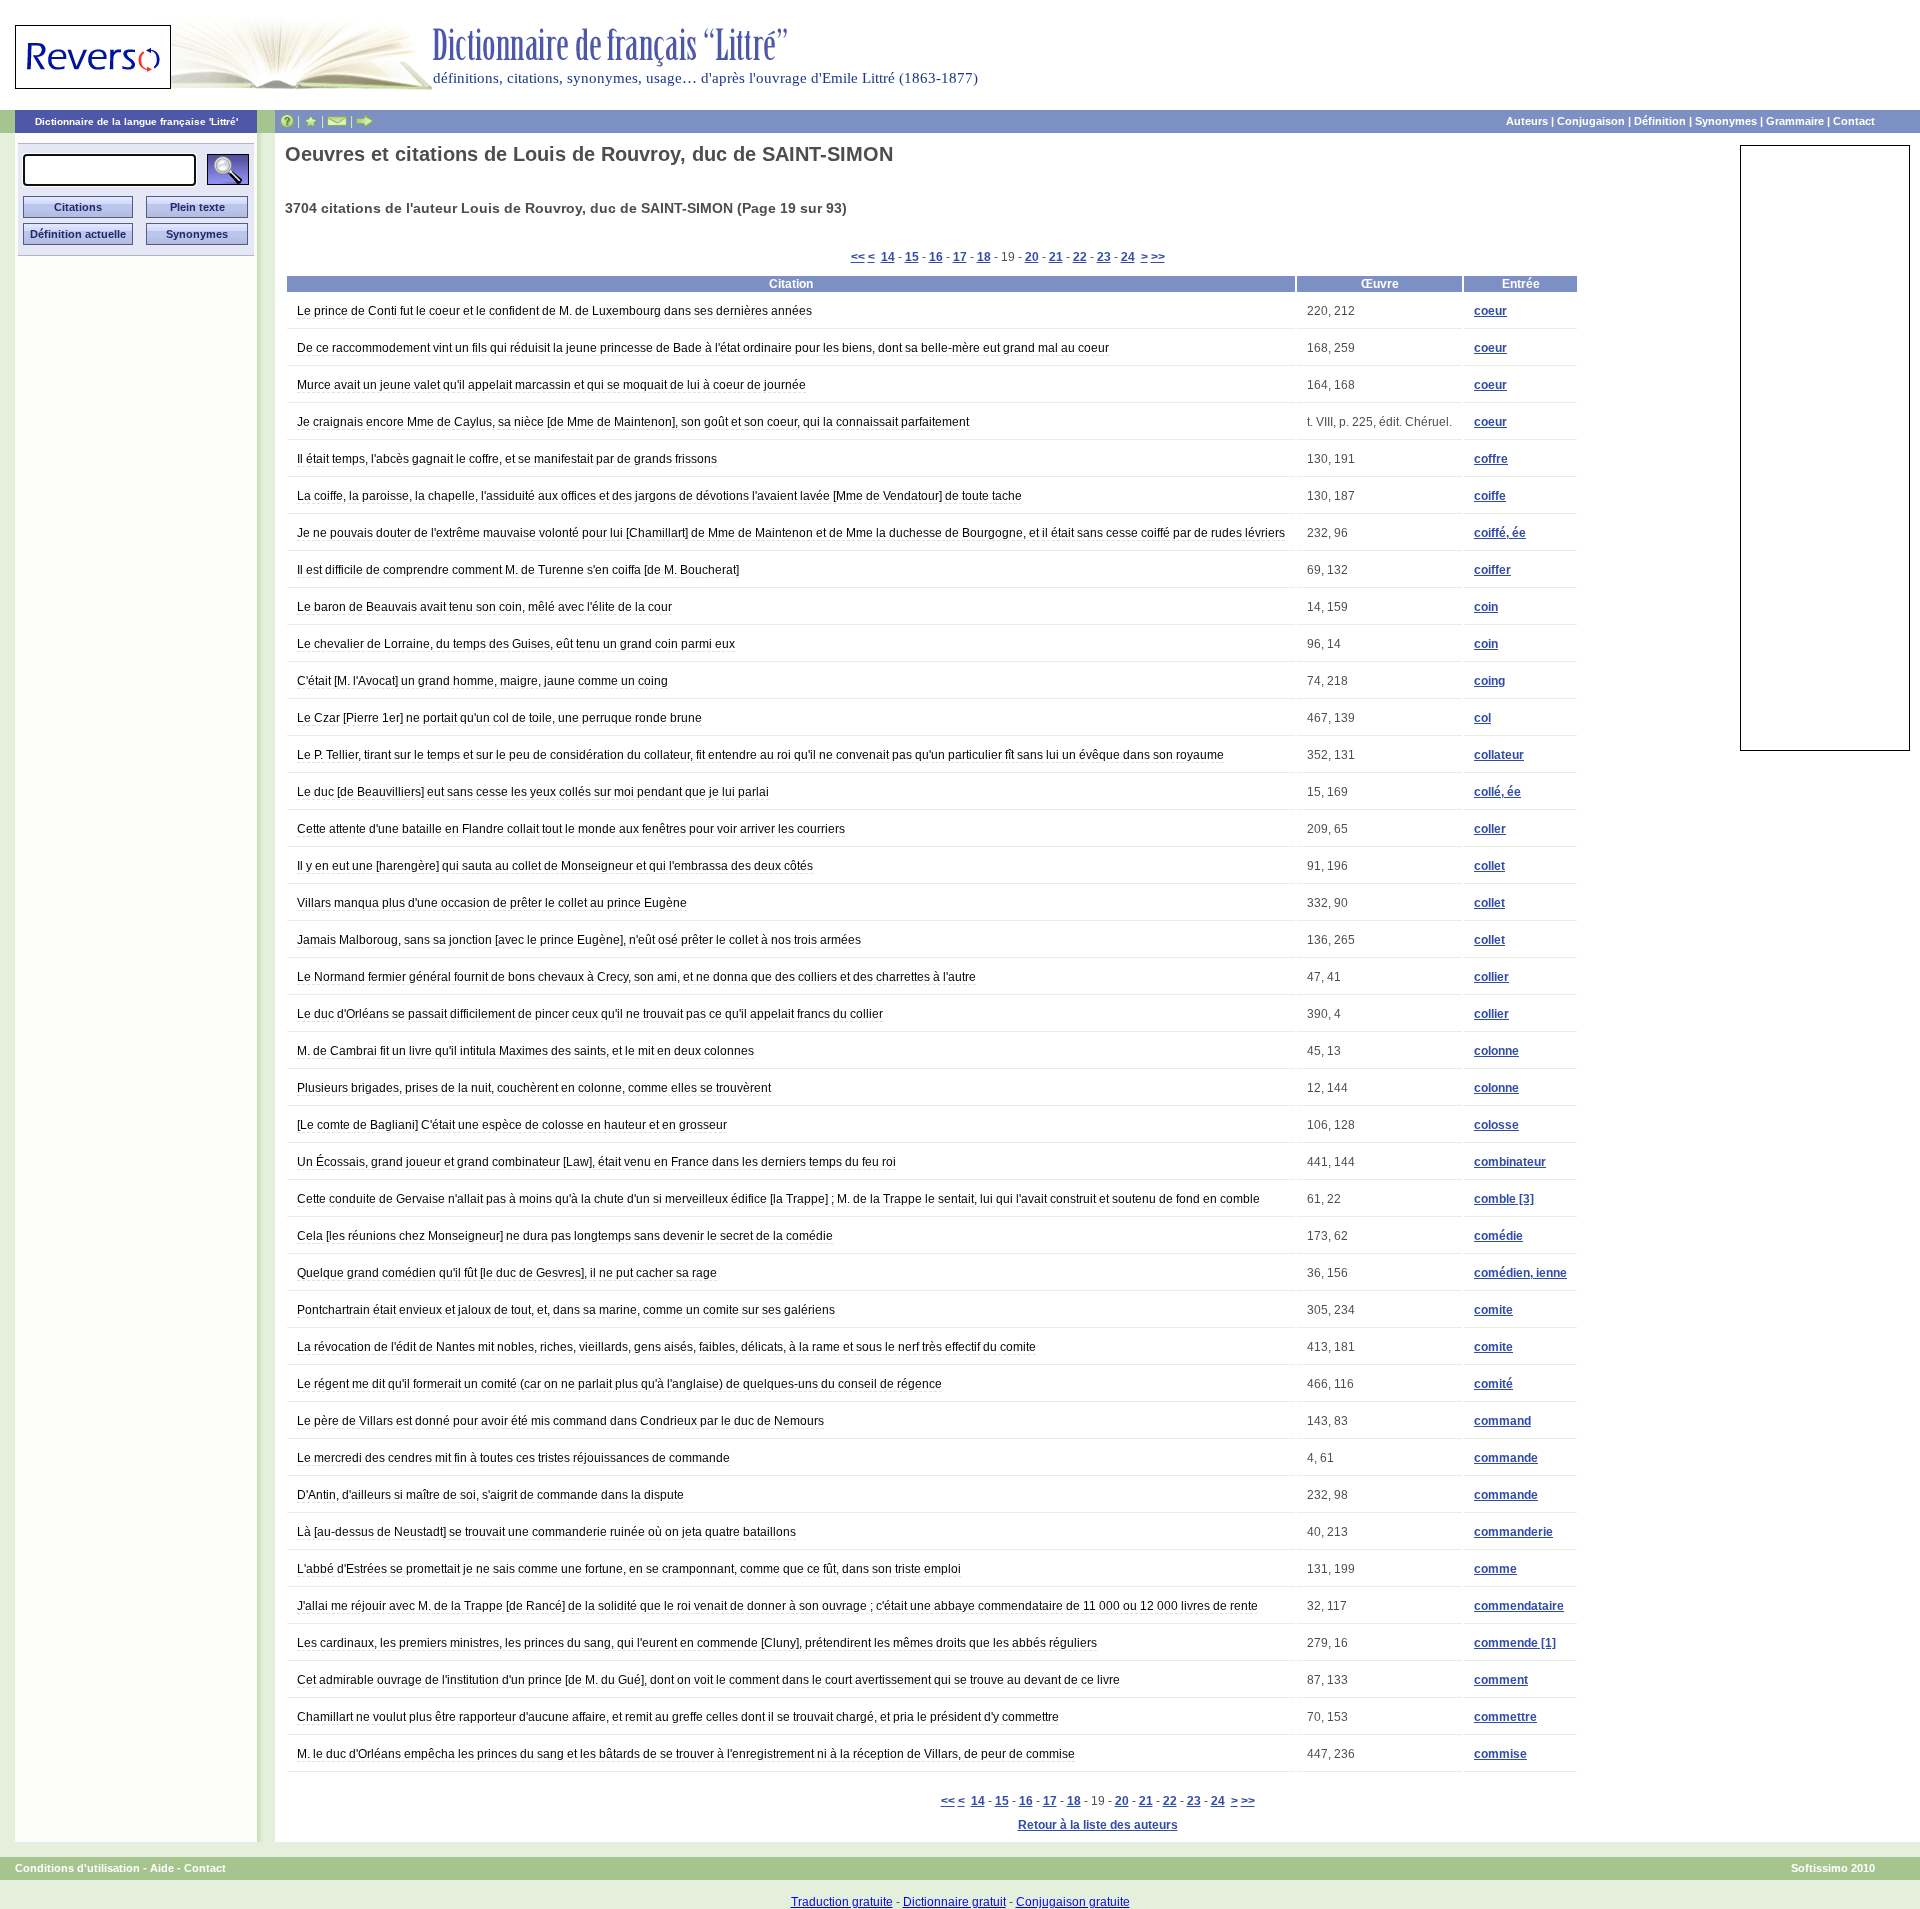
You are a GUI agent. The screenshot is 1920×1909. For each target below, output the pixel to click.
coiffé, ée (1500, 533)
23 (1104, 257)
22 (1080, 257)
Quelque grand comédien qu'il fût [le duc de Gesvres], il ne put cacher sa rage (507, 1273)
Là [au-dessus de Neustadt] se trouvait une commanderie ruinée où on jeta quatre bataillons (546, 1532)
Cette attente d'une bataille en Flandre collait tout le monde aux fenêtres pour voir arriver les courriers (571, 829)
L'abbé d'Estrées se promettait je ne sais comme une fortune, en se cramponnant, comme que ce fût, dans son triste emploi (629, 1569)
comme (1495, 1569)
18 (984, 257)
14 (888, 257)
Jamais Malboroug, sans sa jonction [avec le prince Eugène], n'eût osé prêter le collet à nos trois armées (579, 940)
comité (1493, 1384)
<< (858, 257)
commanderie (1513, 1532)
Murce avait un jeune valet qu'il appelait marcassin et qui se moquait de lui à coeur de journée (551, 385)
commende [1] (1515, 1643)
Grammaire (1795, 121)
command (1502, 1421)
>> (1158, 257)
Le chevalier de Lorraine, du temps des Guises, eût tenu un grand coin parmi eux (516, 644)
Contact (1854, 121)
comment (1501, 1680)
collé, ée (1497, 792)
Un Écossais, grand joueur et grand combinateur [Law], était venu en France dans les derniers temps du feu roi (596, 1162)
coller (1490, 829)
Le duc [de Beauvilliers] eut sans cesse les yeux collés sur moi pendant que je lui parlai (533, 792)
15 (912, 257)
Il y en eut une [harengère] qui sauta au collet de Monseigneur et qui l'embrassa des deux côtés (555, 866)
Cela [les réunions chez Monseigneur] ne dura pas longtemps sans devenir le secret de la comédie (565, 1236)
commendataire (1519, 1606)
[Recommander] (364, 121)
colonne (1496, 1051)
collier (1491, 977)
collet (1489, 866)
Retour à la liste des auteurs (1098, 1825)
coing (1489, 681)
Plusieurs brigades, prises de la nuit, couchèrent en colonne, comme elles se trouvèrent (534, 1088)
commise (1500, 1754)
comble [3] (1504, 1199)
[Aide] (287, 121)
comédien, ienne (1520, 1273)
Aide (162, 1868)
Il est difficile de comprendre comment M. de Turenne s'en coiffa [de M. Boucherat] (518, 570)
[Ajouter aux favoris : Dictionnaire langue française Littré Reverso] (310, 121)
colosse (1496, 1125)
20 (1032, 257)
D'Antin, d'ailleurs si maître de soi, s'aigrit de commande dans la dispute (490, 1495)
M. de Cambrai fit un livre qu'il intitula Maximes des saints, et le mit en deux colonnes (525, 1051)
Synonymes (1726, 121)
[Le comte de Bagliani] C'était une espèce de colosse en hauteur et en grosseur (512, 1125)
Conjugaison (1591, 121)
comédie (1498, 1236)
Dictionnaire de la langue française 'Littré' (136, 121)
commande (1506, 1458)
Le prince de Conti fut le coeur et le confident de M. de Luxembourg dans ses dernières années (554, 311)
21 (1056, 257)
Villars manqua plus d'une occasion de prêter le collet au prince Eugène (492, 903)
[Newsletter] (337, 121)
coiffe (1490, 496)
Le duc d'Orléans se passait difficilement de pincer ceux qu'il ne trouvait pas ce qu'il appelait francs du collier (590, 1014)
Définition (1660, 121)
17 (960, 257)
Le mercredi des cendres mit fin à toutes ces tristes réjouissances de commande (513, 1458)
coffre (1491, 459)
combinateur (1510, 1162)
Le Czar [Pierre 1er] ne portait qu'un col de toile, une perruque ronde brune (499, 718)
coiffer (1492, 570)
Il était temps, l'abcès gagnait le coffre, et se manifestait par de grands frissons (507, 459)
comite (1493, 1310)
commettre (1505, 1717)
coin (1486, 607)
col (1482, 718)
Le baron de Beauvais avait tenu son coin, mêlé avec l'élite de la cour (484, 607)
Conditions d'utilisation (77, 1868)
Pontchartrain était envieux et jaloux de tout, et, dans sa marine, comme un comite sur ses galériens (566, 1310)
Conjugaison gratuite (1073, 1902)
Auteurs (1527, 121)
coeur (1490, 311)
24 (1128, 257)
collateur (1499, 755)
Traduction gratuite (842, 1902)
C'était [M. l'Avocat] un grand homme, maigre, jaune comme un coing (482, 681)
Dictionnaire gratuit (954, 1902)
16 (936, 257)
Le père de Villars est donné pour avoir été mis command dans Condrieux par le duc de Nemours (560, 1421)
